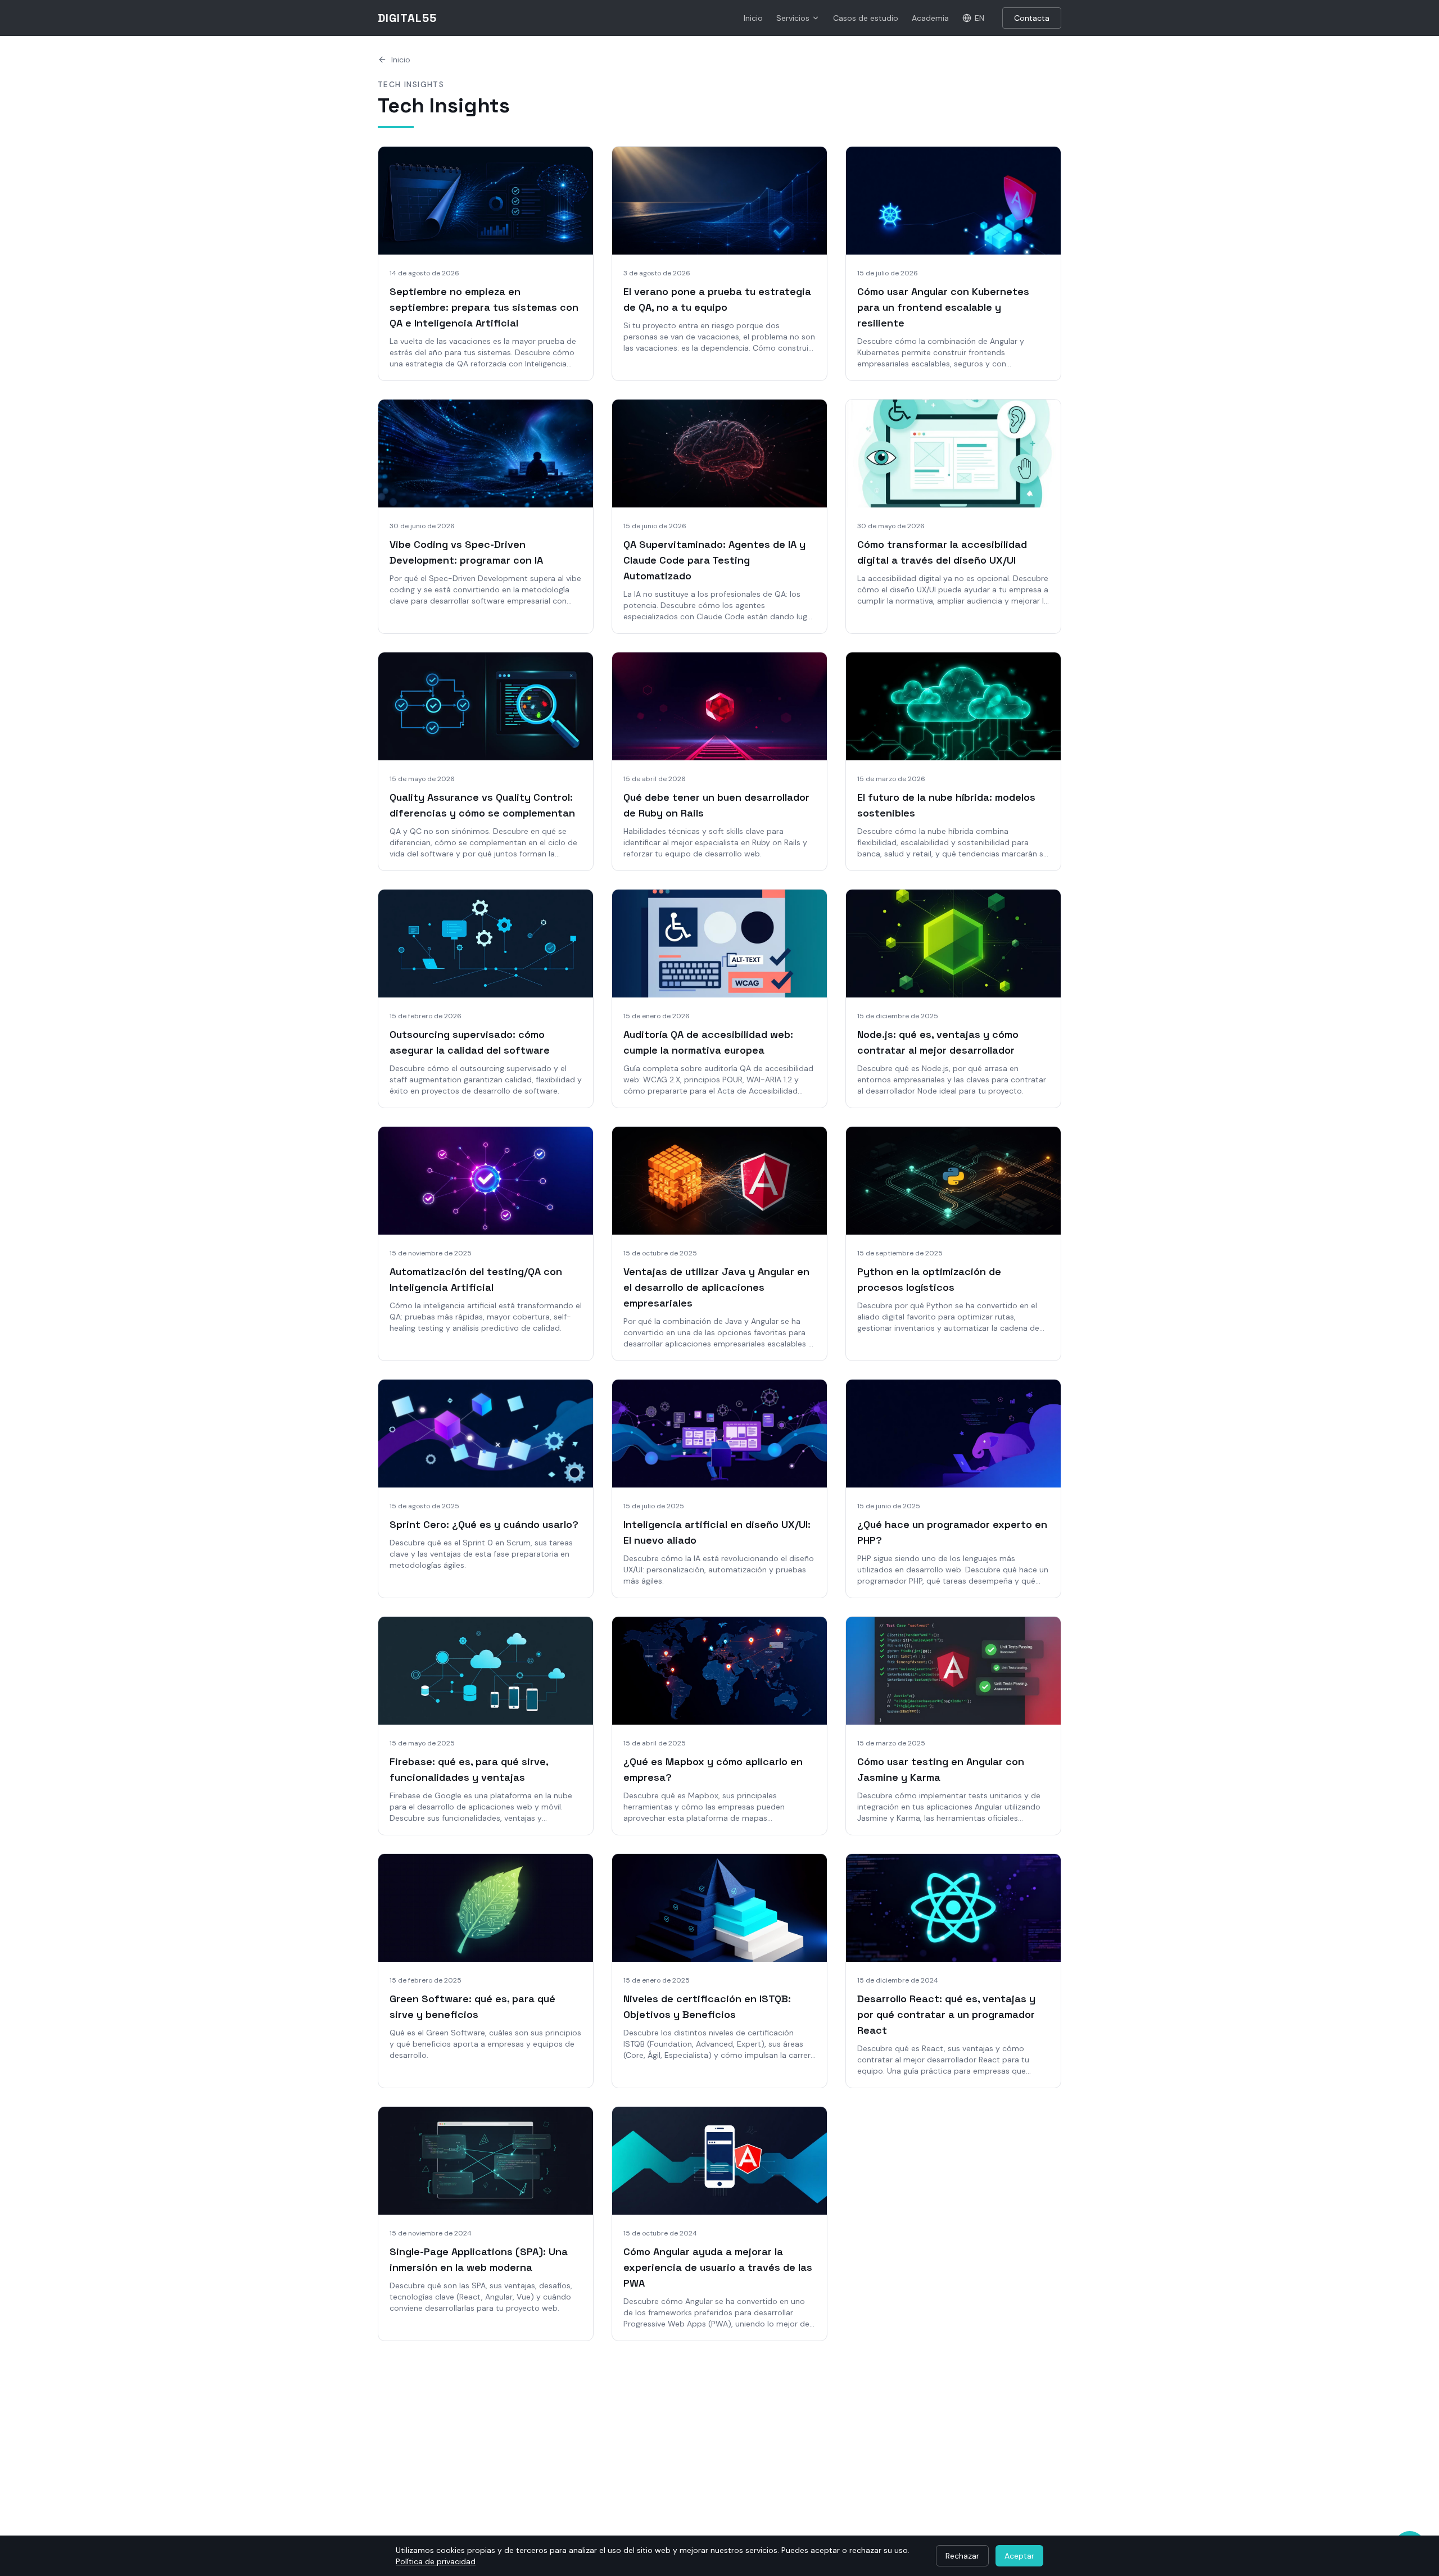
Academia (930, 18)
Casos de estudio (866, 18)
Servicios (793, 18)
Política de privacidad (436, 2561)
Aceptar (1019, 2556)
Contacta (1032, 18)
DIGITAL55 (407, 18)
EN (979, 18)
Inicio (753, 18)
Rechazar (962, 2556)
